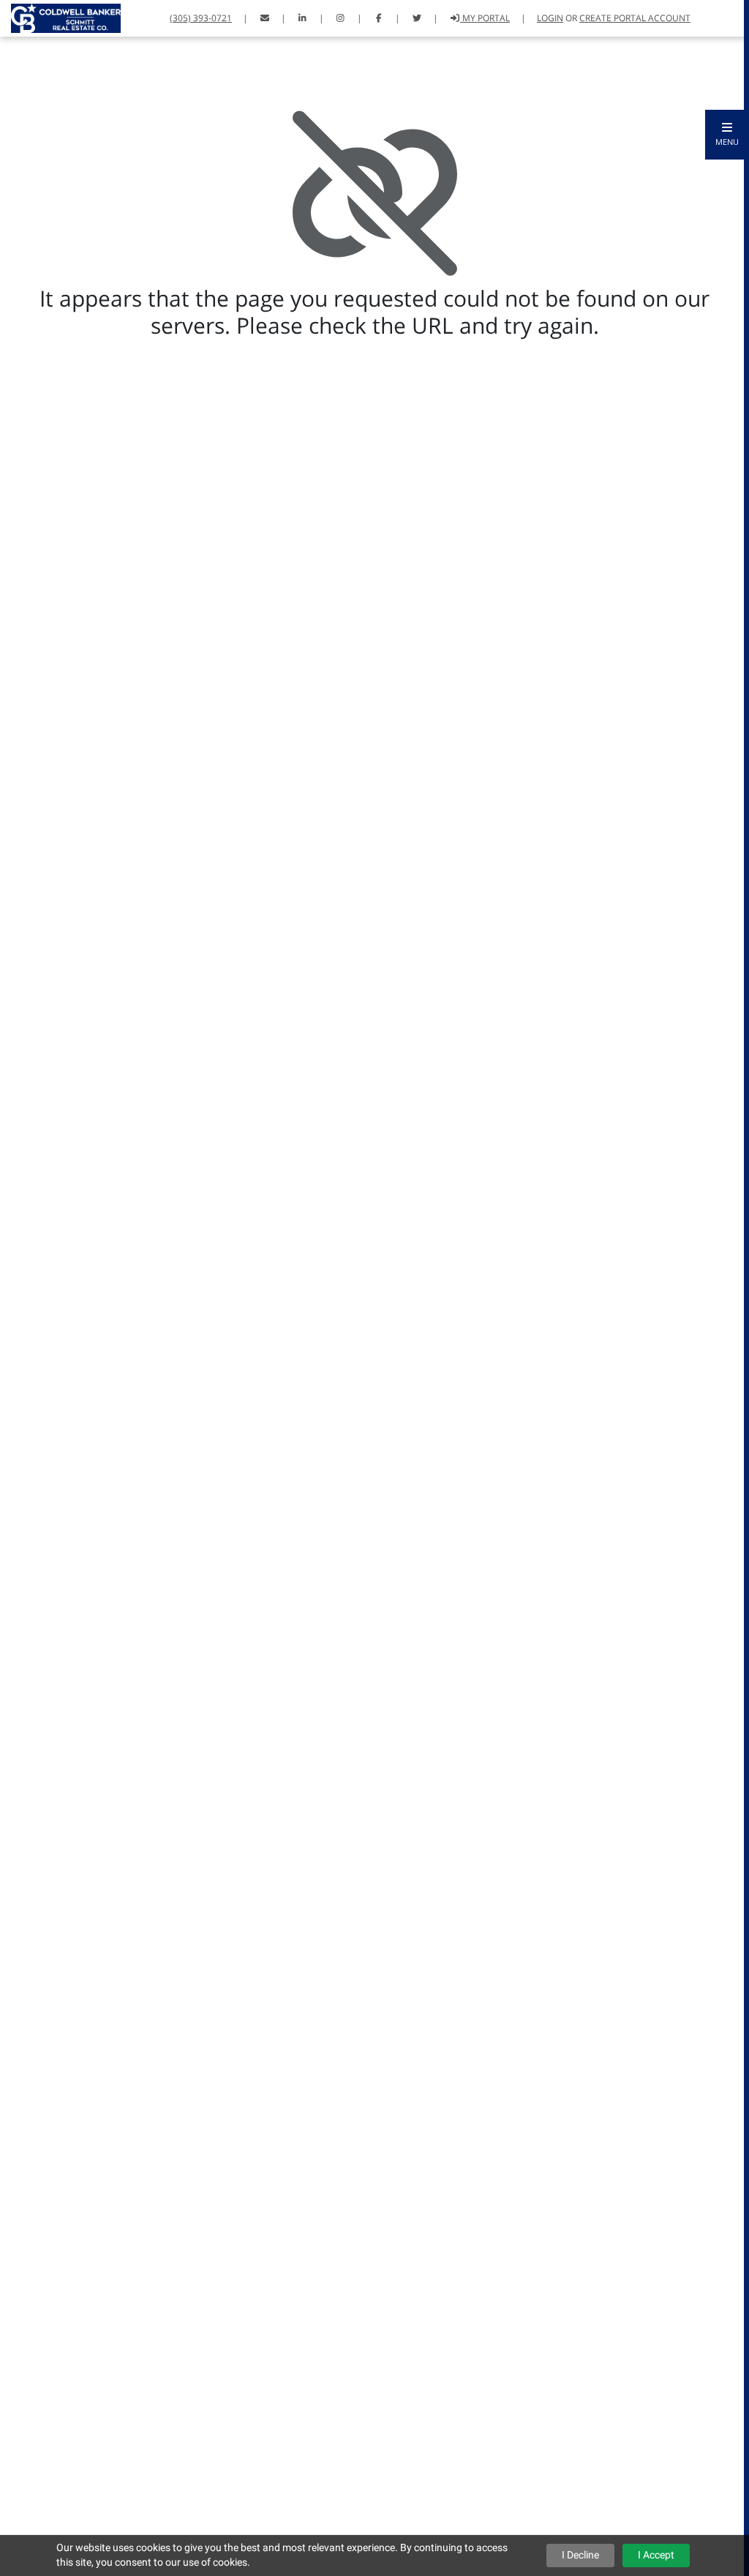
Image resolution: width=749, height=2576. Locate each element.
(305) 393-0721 (201, 18)
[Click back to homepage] (60, 16)
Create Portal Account (635, 18)
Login (550, 18)
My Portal (485, 18)
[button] (727, 135)
